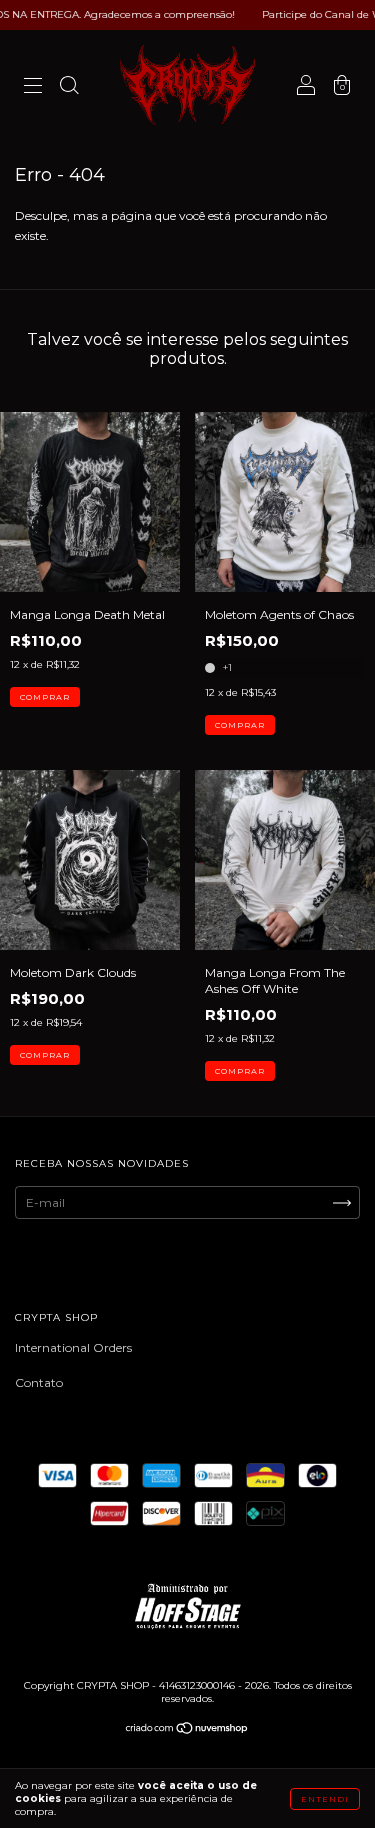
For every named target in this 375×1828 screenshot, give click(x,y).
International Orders (73, 1347)
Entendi (325, 1799)
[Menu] (33, 87)
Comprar (45, 697)
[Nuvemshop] (187, 1730)
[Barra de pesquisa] (69, 87)
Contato (39, 1382)
